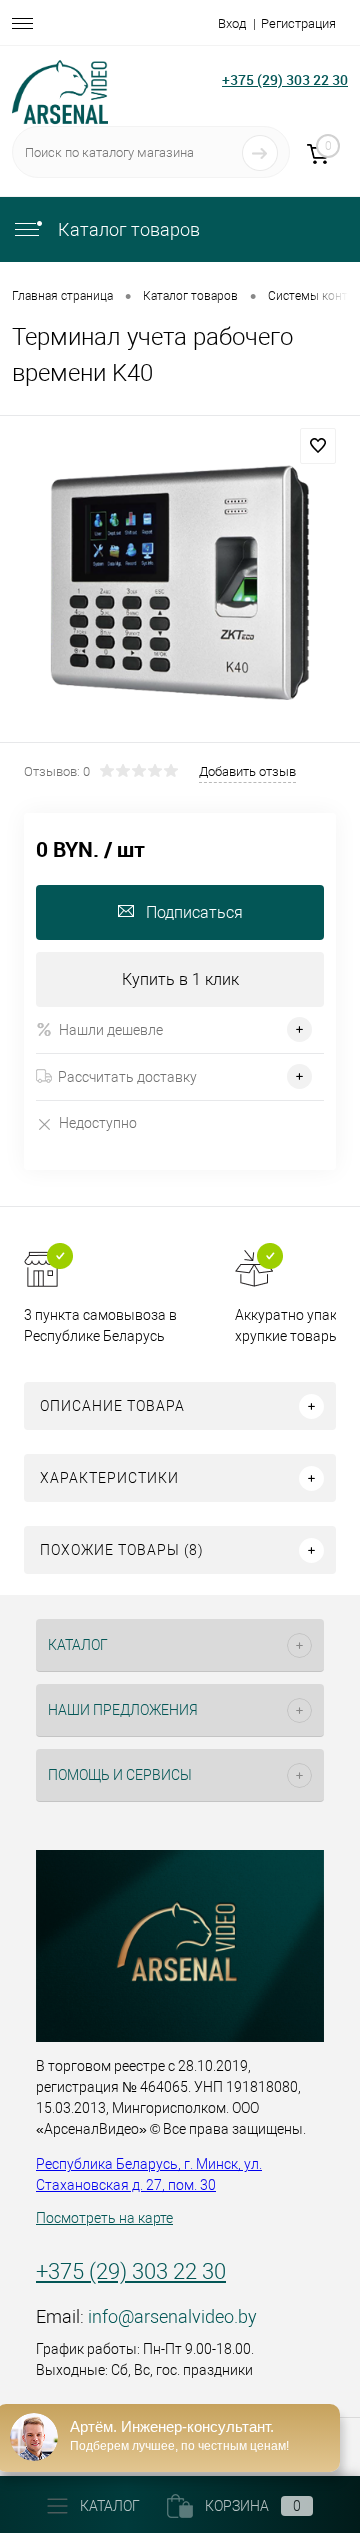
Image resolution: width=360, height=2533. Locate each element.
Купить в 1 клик (180, 979)
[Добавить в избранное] (318, 446)
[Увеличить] (180, 582)
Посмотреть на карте (104, 2218)
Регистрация (298, 23)
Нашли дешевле (111, 1030)
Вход (232, 23)
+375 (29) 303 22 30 (285, 79)
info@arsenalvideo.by (172, 2316)
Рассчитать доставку (127, 1077)
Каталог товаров (127, 229)
